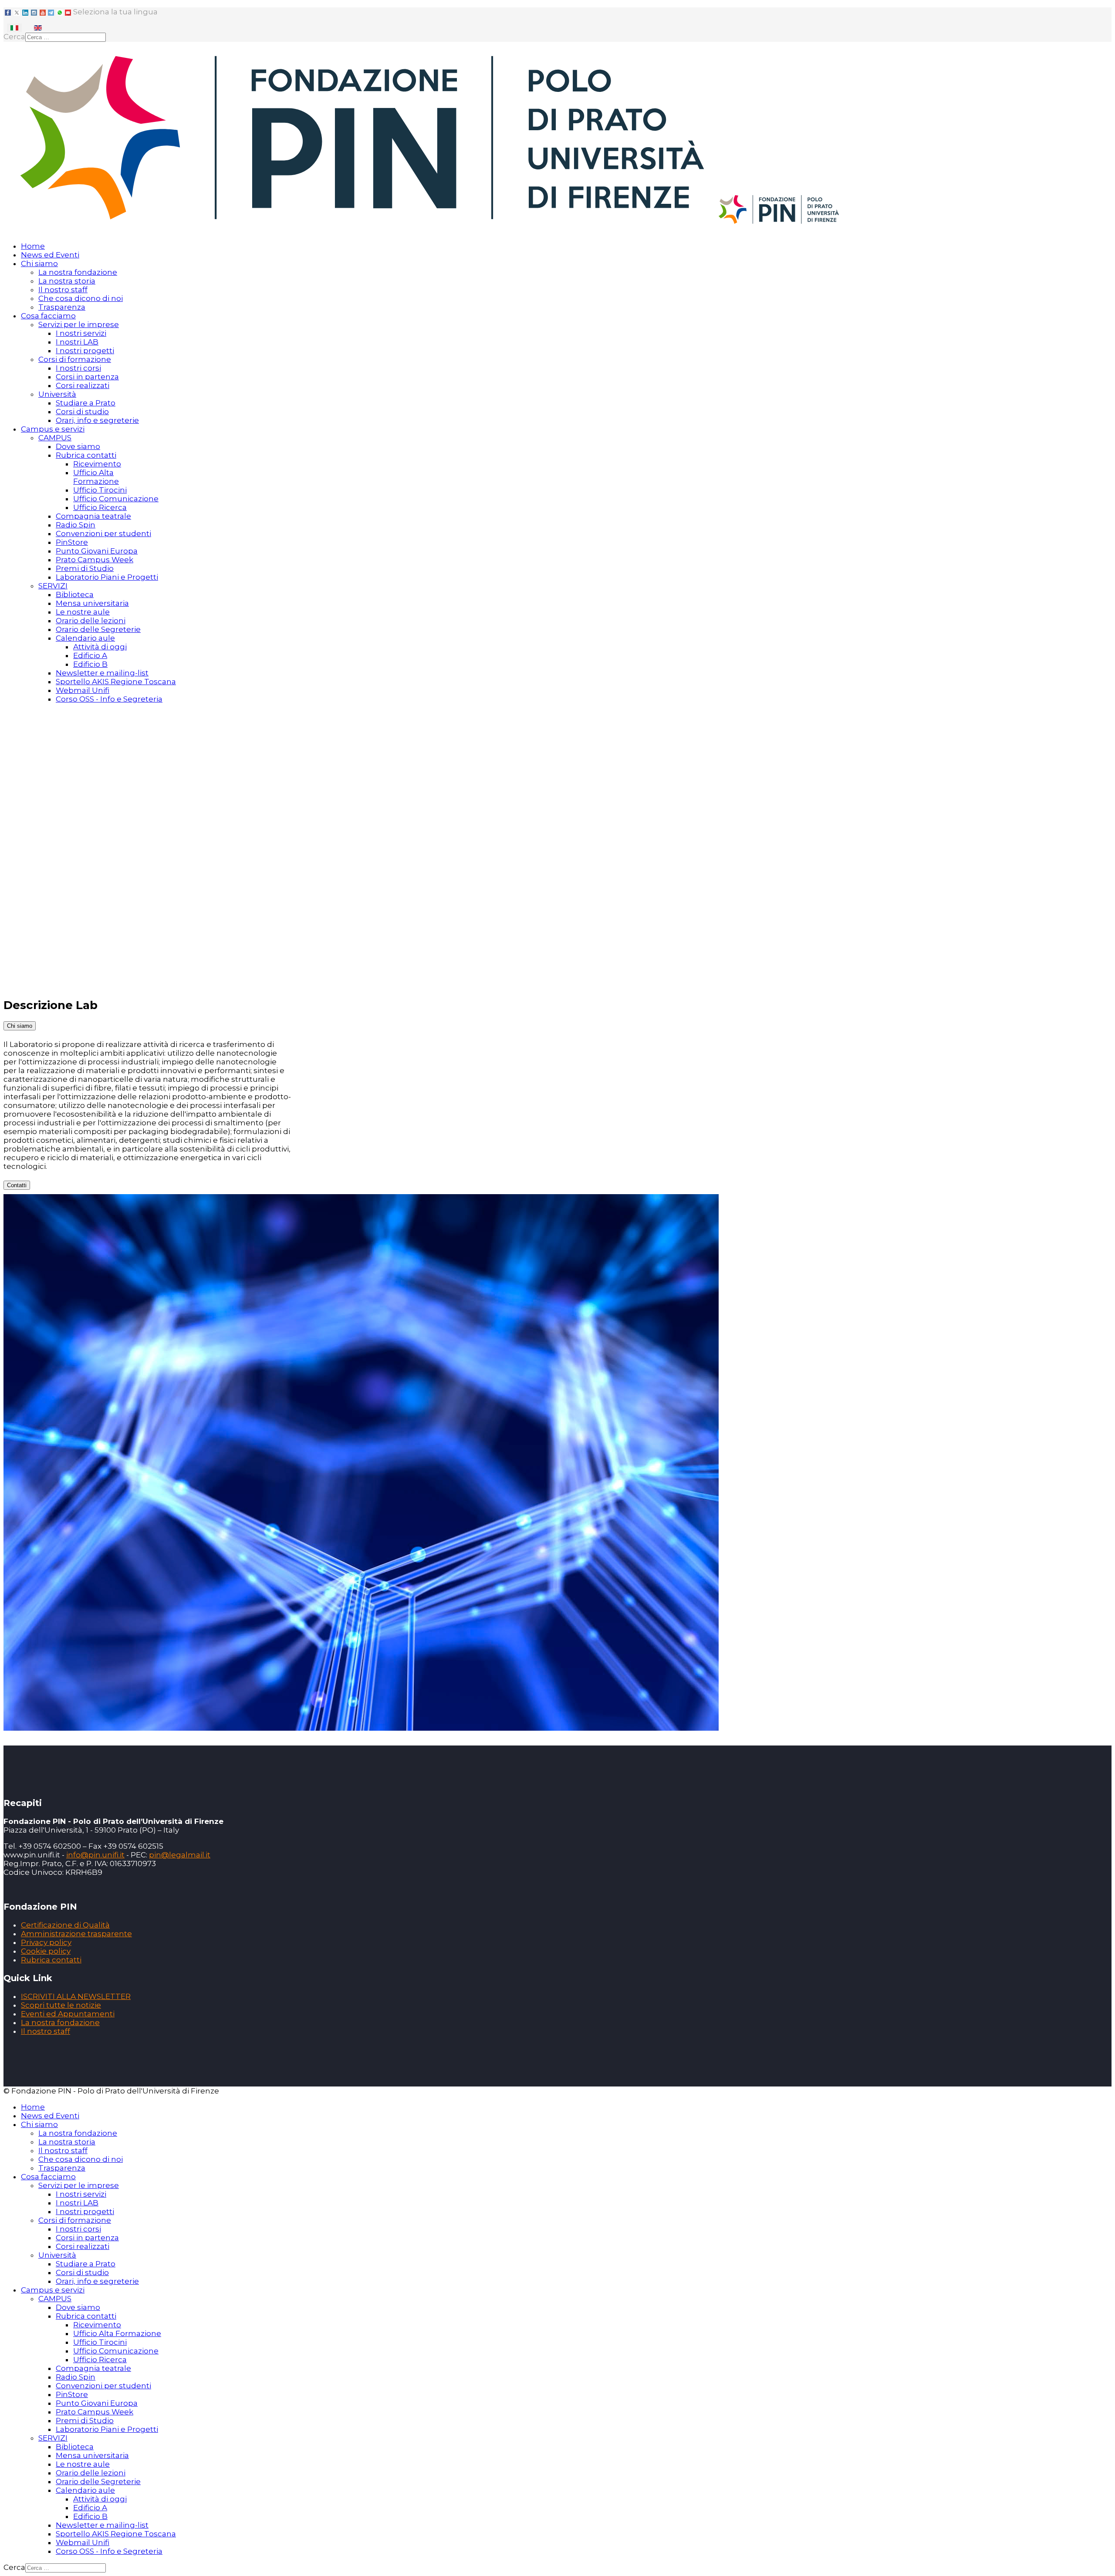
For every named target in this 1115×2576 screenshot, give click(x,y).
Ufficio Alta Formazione (96, 477)
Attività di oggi (100, 647)
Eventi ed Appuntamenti (68, 2014)
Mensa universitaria (92, 603)
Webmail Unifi (83, 690)
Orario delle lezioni (91, 621)
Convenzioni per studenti (103, 533)
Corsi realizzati (83, 385)
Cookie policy (46, 1951)
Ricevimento (97, 464)
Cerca (14, 37)
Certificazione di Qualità (65, 1925)
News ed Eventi (50, 255)
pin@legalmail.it (180, 1855)
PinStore (72, 542)
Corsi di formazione (75, 359)
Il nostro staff (63, 290)
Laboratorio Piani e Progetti (107, 577)
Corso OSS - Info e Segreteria (109, 699)
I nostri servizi (81, 333)
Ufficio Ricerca (100, 507)
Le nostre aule (83, 612)
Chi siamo (39, 263)
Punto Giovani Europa (97, 551)
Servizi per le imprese (79, 324)
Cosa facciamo (48, 316)
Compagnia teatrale (93, 516)
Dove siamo (78, 446)
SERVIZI (53, 586)
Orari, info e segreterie (97, 420)
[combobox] (66, 37)
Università (57, 394)
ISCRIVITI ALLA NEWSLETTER (76, 1996)
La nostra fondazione (78, 272)
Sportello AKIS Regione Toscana (116, 682)
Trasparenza (62, 307)
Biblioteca (75, 594)
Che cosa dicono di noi (81, 298)
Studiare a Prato (86, 403)
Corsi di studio (82, 412)
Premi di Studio (85, 568)
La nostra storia (67, 281)
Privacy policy (46, 1942)
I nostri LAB (77, 342)
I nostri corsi (78, 368)
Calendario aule (85, 638)
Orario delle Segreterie (98, 629)
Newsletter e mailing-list (102, 673)
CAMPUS (55, 438)
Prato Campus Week (95, 560)
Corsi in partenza (87, 377)
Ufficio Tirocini (100, 490)
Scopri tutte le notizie (61, 2005)
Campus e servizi (53, 429)
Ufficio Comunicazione (116, 499)
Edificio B (90, 664)
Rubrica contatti (86, 455)
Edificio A (90, 655)
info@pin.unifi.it (95, 1855)
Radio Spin (76, 525)
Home (33, 246)
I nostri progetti (85, 351)
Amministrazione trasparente (76, 1934)
